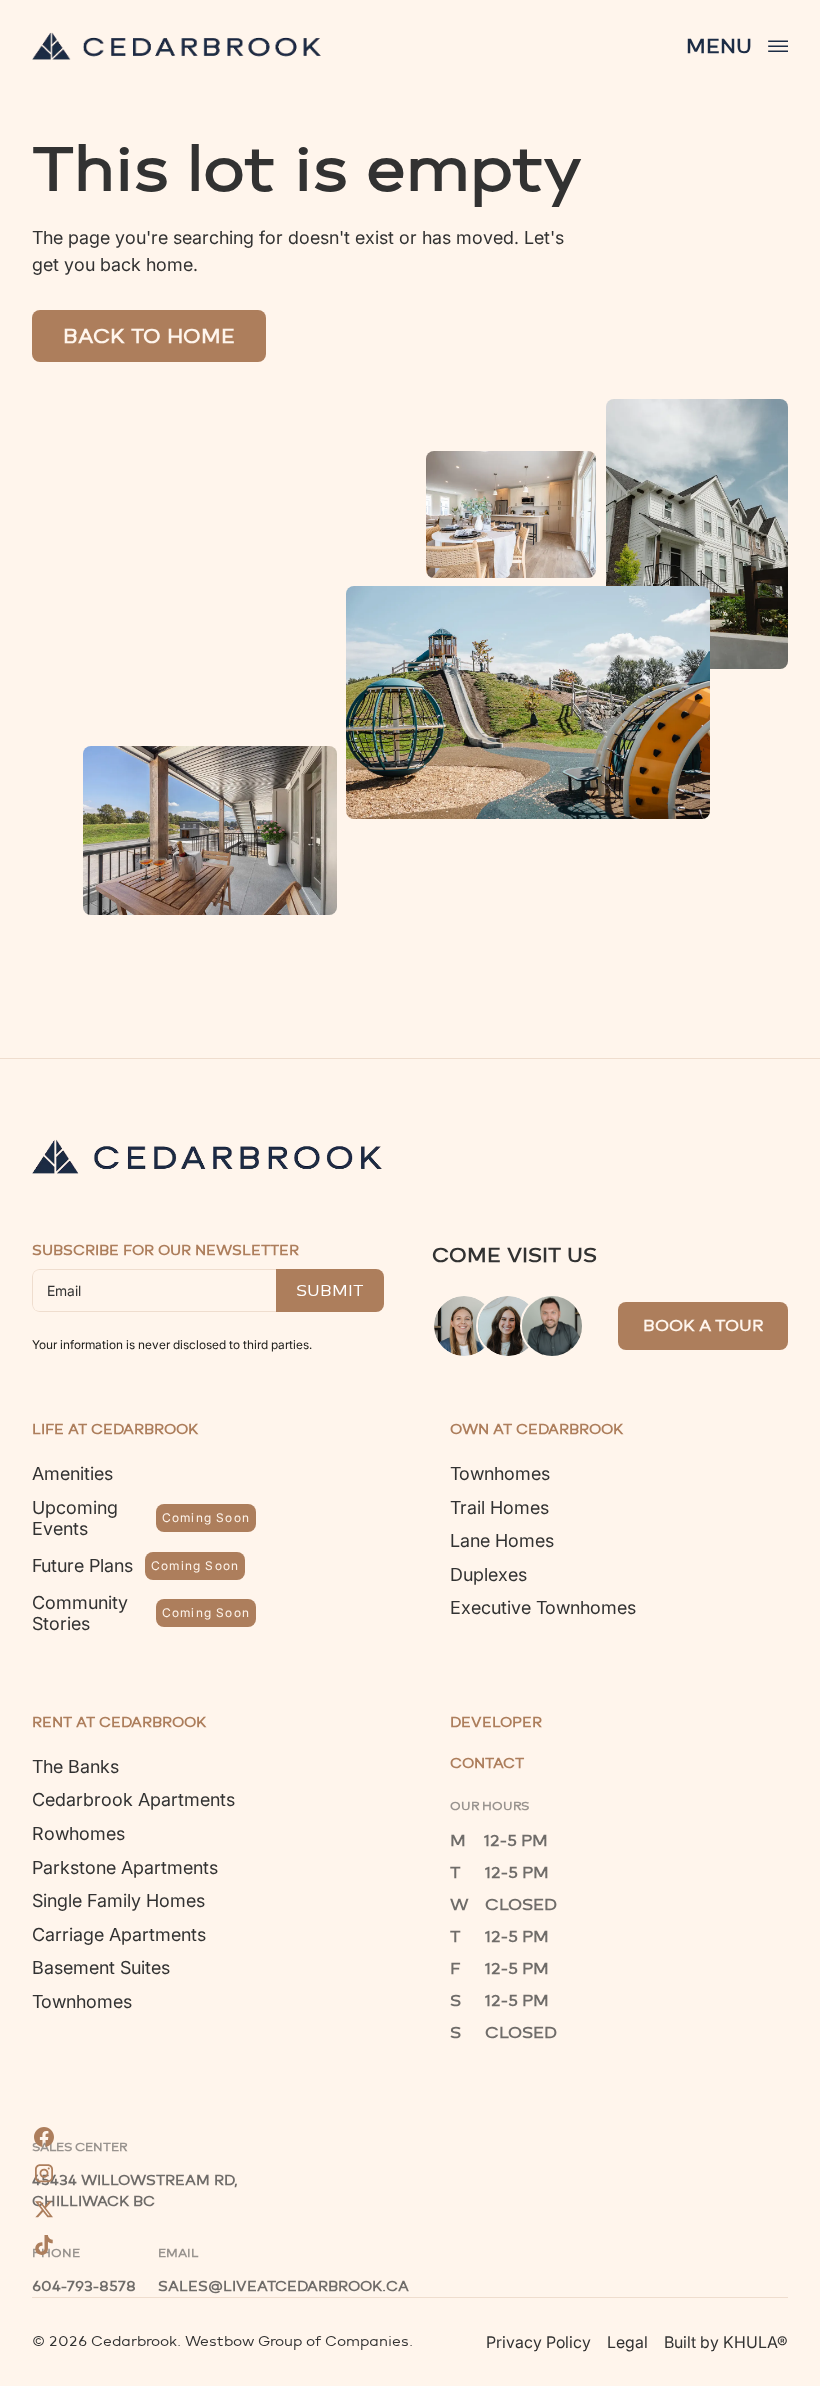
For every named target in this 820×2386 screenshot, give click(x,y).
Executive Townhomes (543, 1607)
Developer (496, 1723)
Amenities (72, 1473)
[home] (176, 46)
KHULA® (755, 2342)
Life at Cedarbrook (115, 1430)
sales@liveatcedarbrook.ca (283, 2286)
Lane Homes (502, 1540)
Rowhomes (78, 1833)
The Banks (75, 1766)
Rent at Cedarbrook (119, 1723)
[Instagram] (44, 2173)
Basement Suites (101, 1967)
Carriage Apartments (119, 1934)
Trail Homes (499, 1507)
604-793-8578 (84, 2286)
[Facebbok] (44, 2137)
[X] (44, 2209)
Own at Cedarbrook (536, 1430)
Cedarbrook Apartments (133, 1799)
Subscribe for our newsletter (165, 1250)
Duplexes (488, 1574)
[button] (737, 46)
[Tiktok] (44, 2245)
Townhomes (500, 1473)
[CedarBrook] (207, 1156)
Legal (627, 2342)
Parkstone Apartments (125, 1867)
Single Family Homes (118, 1900)
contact (487, 1764)
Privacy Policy (538, 2342)
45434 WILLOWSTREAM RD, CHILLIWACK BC (137, 2191)
